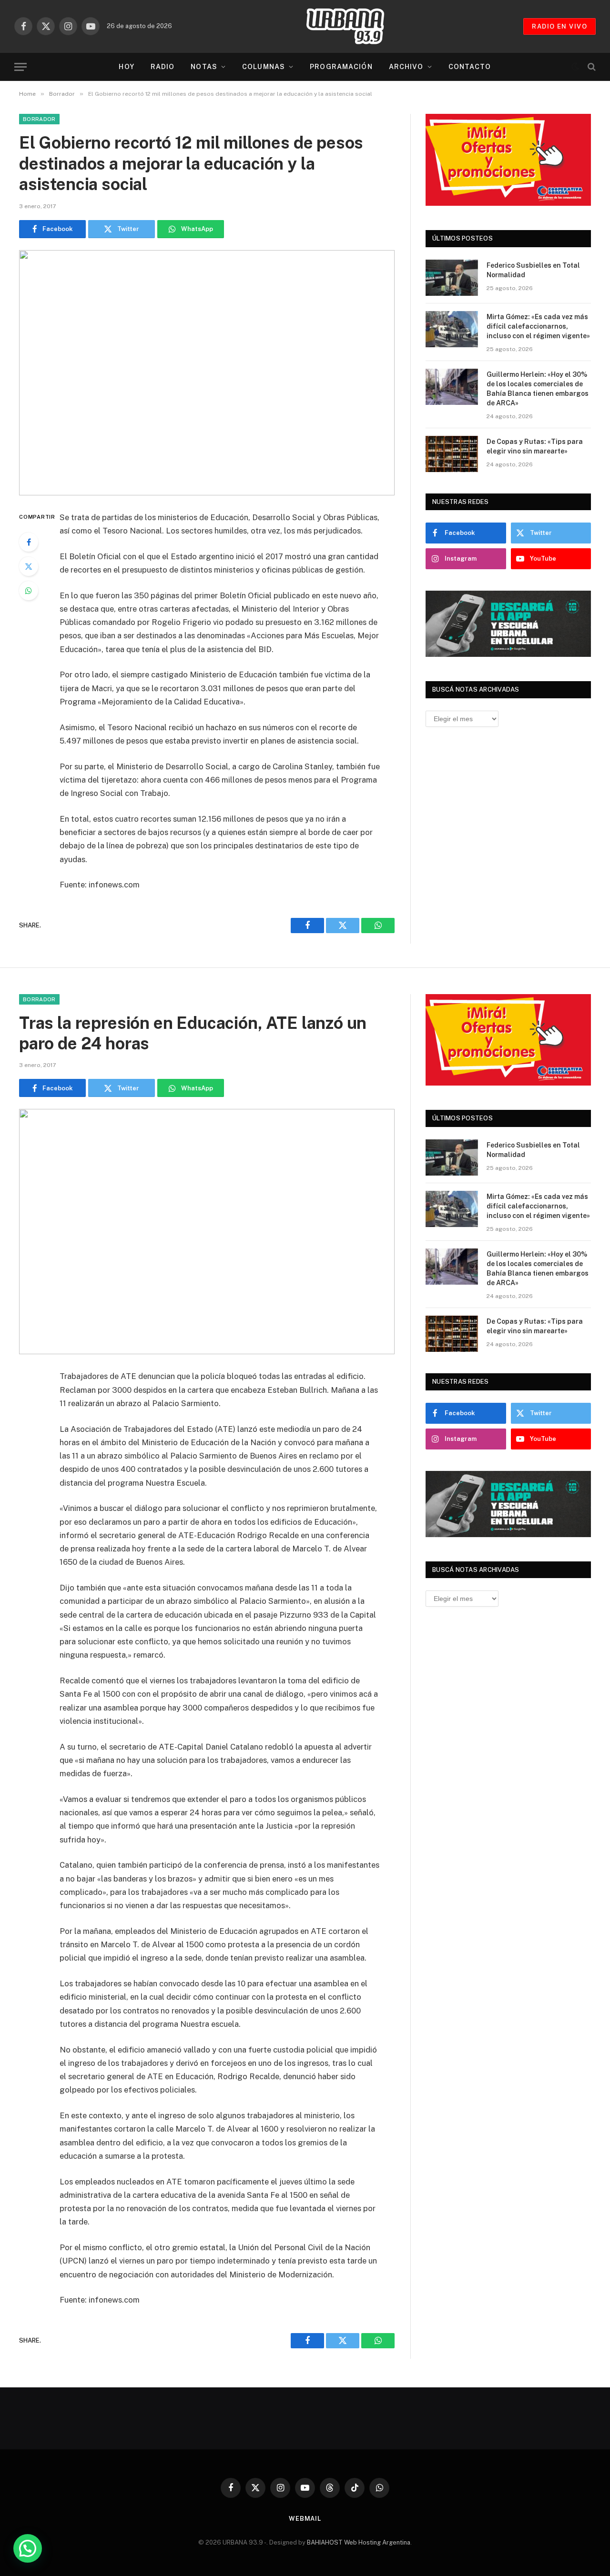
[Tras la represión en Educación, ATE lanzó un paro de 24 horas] (207, 1232)
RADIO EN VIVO (559, 26)
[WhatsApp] (29, 591)
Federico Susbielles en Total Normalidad (533, 270)
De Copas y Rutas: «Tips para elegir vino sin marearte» (535, 446)
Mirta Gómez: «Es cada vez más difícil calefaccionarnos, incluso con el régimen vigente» (538, 326)
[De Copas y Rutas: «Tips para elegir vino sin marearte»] (452, 454)
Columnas (264, 67)
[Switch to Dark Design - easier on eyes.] (575, 67)
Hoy (126, 67)
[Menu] (20, 67)
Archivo (406, 67)
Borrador (39, 119)
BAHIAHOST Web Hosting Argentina (359, 2542)
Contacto (470, 67)
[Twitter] (29, 566)
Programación (341, 67)
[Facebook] (29, 542)
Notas (204, 67)
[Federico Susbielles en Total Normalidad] (452, 278)
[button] (28, 2548)
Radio (163, 67)
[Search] (591, 67)
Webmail (305, 2519)
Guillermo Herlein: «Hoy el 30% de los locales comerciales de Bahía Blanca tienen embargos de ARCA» (538, 389)
